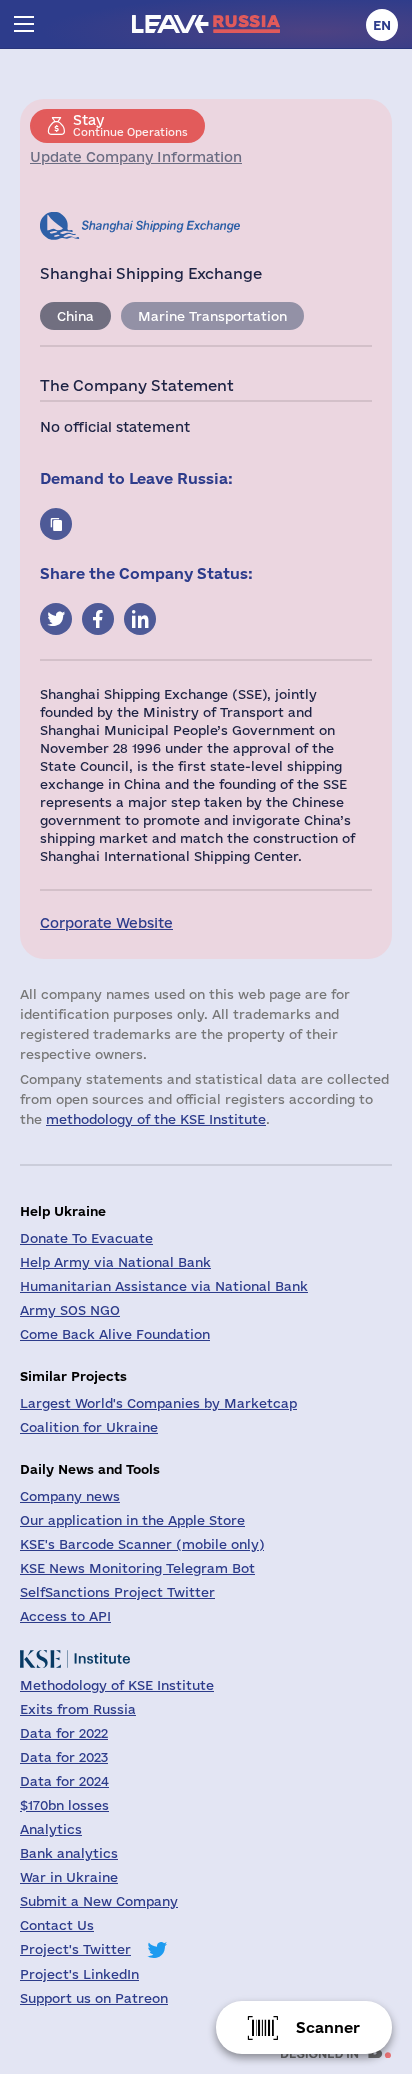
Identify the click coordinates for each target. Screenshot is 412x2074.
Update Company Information (136, 157)
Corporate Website (106, 923)
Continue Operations (130, 125)
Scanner (328, 2027)
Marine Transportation (212, 316)
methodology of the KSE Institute (156, 1119)
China (75, 316)
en (382, 25)
